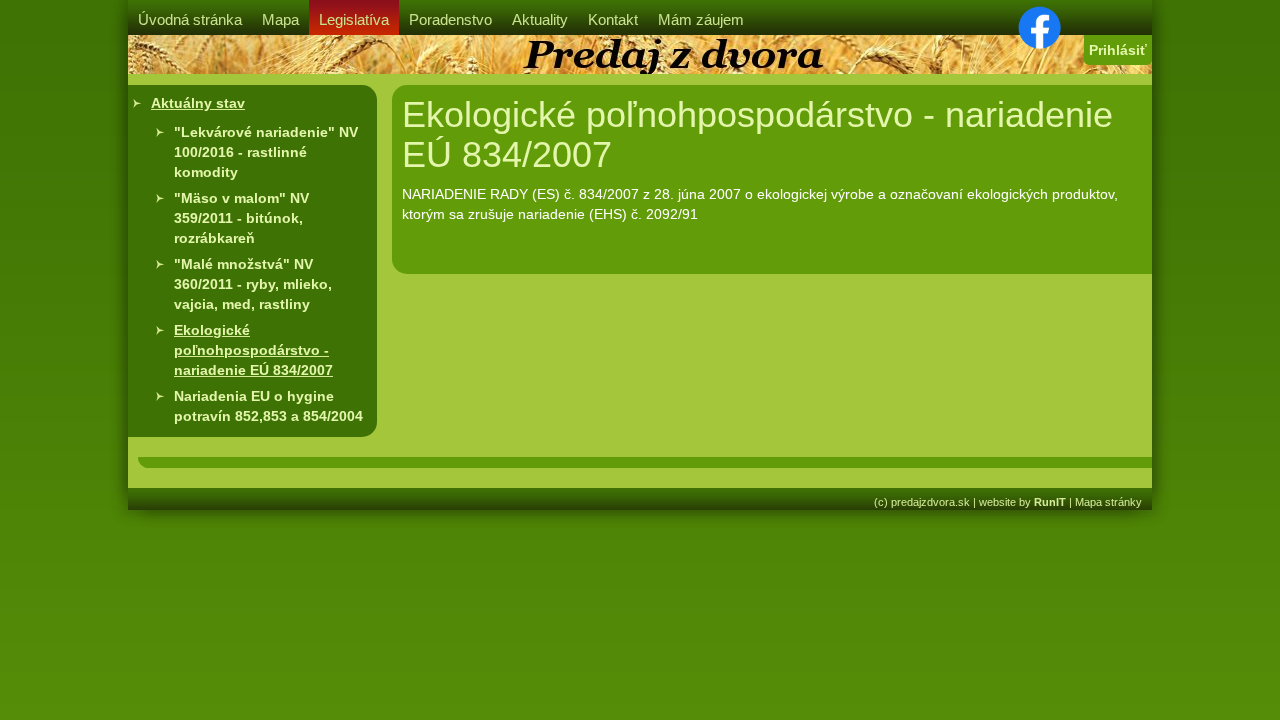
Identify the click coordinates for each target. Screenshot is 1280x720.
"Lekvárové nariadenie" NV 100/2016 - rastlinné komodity (266, 152)
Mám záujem (701, 19)
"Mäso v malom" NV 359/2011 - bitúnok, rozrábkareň (241, 218)
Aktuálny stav (198, 103)
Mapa (280, 19)
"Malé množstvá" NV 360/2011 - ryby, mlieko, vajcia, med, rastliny (253, 284)
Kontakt (613, 19)
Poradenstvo (450, 19)
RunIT (1050, 502)
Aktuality (540, 19)
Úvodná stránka (190, 19)
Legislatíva (354, 19)
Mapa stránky (1108, 502)
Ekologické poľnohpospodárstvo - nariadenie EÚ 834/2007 (253, 350)
